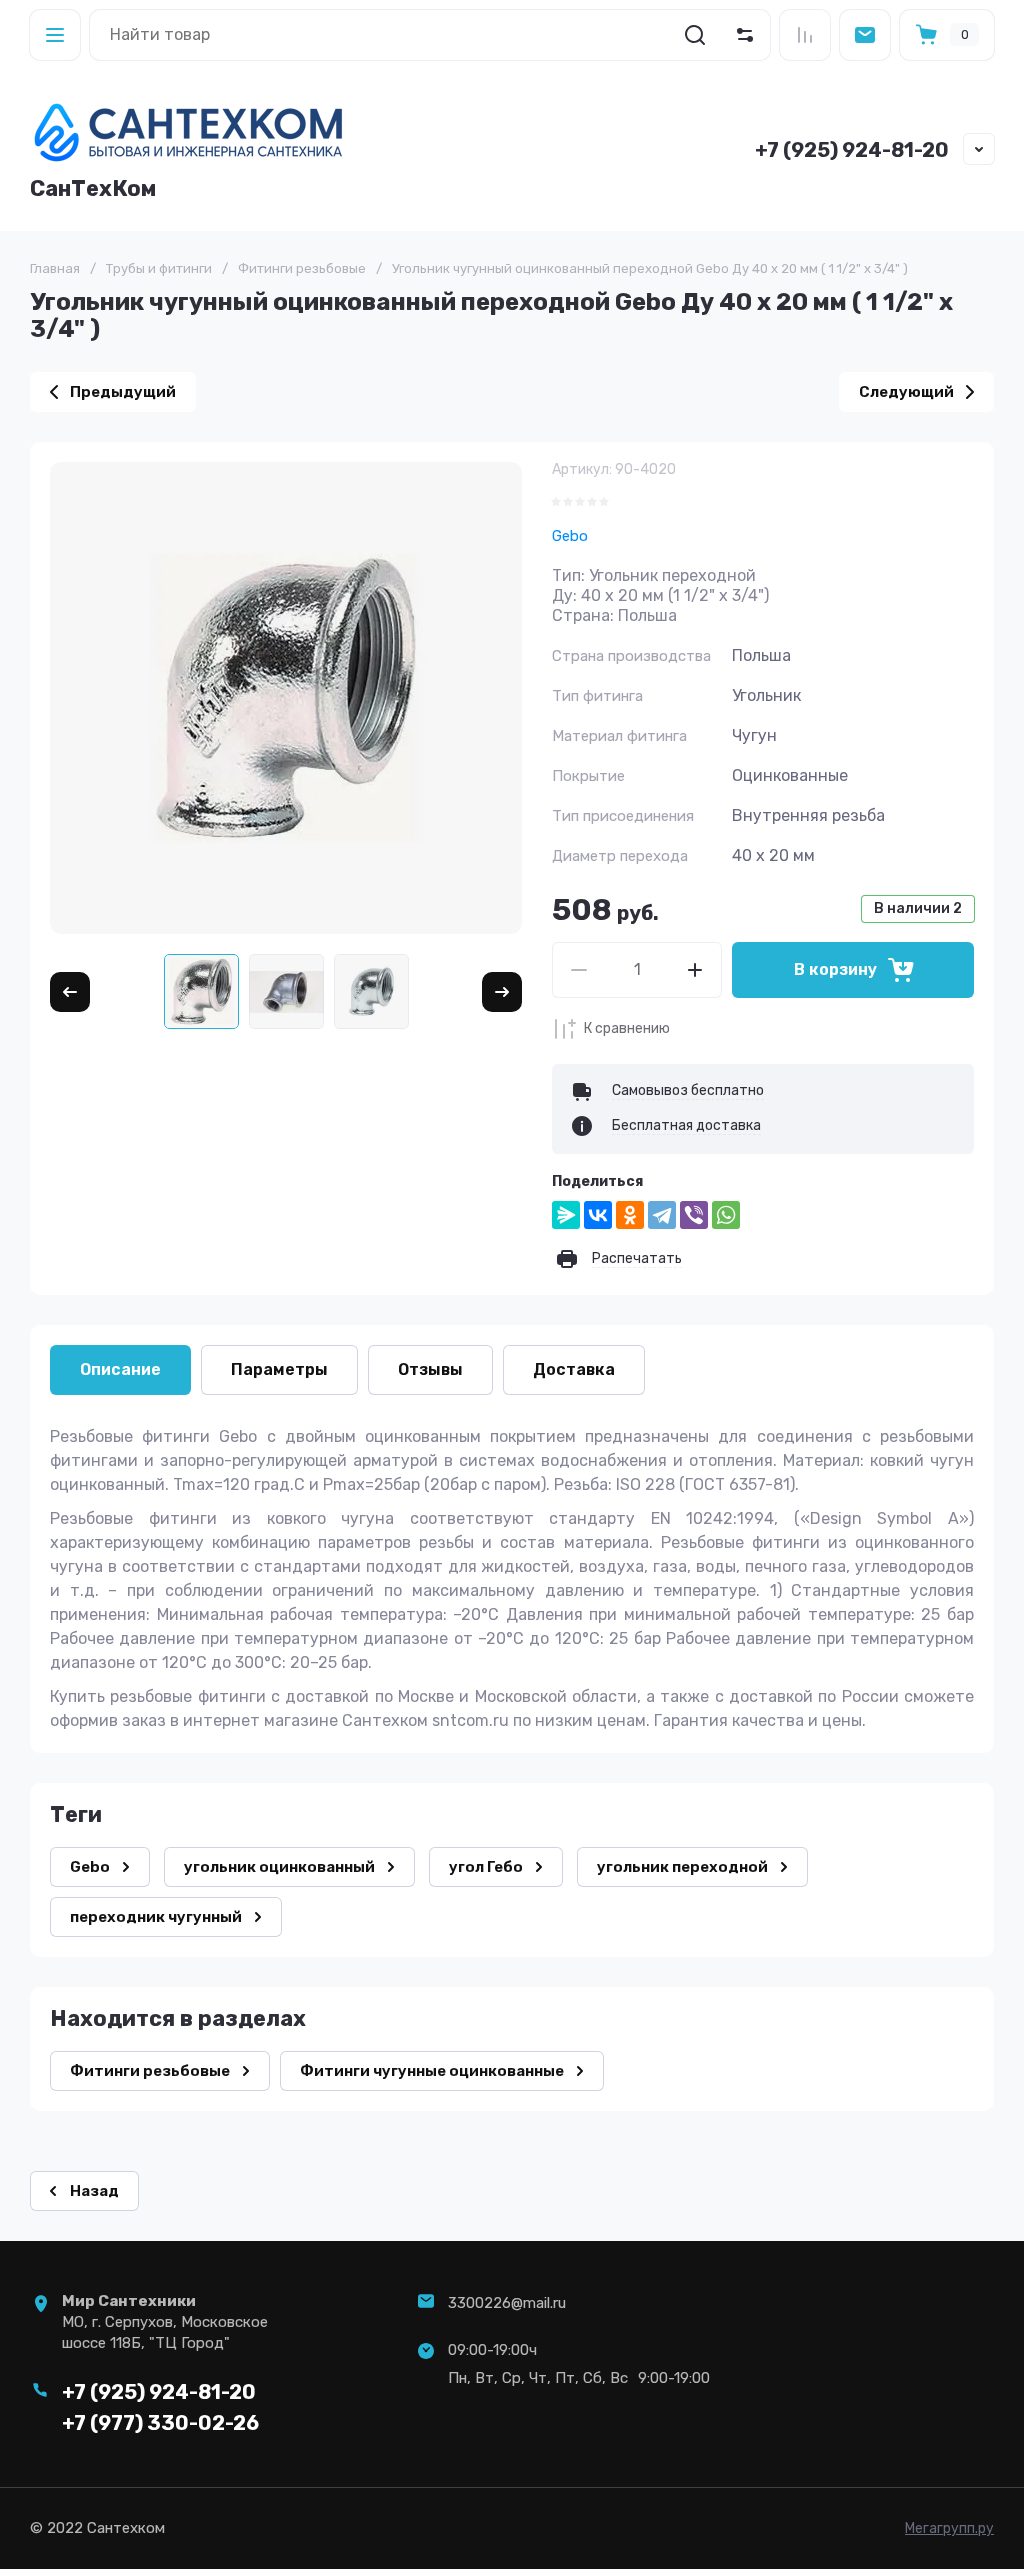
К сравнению (627, 1028)
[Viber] (694, 1215)
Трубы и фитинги (159, 268)
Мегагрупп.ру (949, 2528)
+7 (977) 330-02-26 (160, 2423)
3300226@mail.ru (507, 2303)
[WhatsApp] (726, 1215)
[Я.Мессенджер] (566, 1215)
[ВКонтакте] (598, 1215)
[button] (55, 35)
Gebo (570, 536)
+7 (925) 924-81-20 (852, 150)
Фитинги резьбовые (302, 268)
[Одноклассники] (630, 1215)
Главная (55, 268)
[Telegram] (662, 1215)
